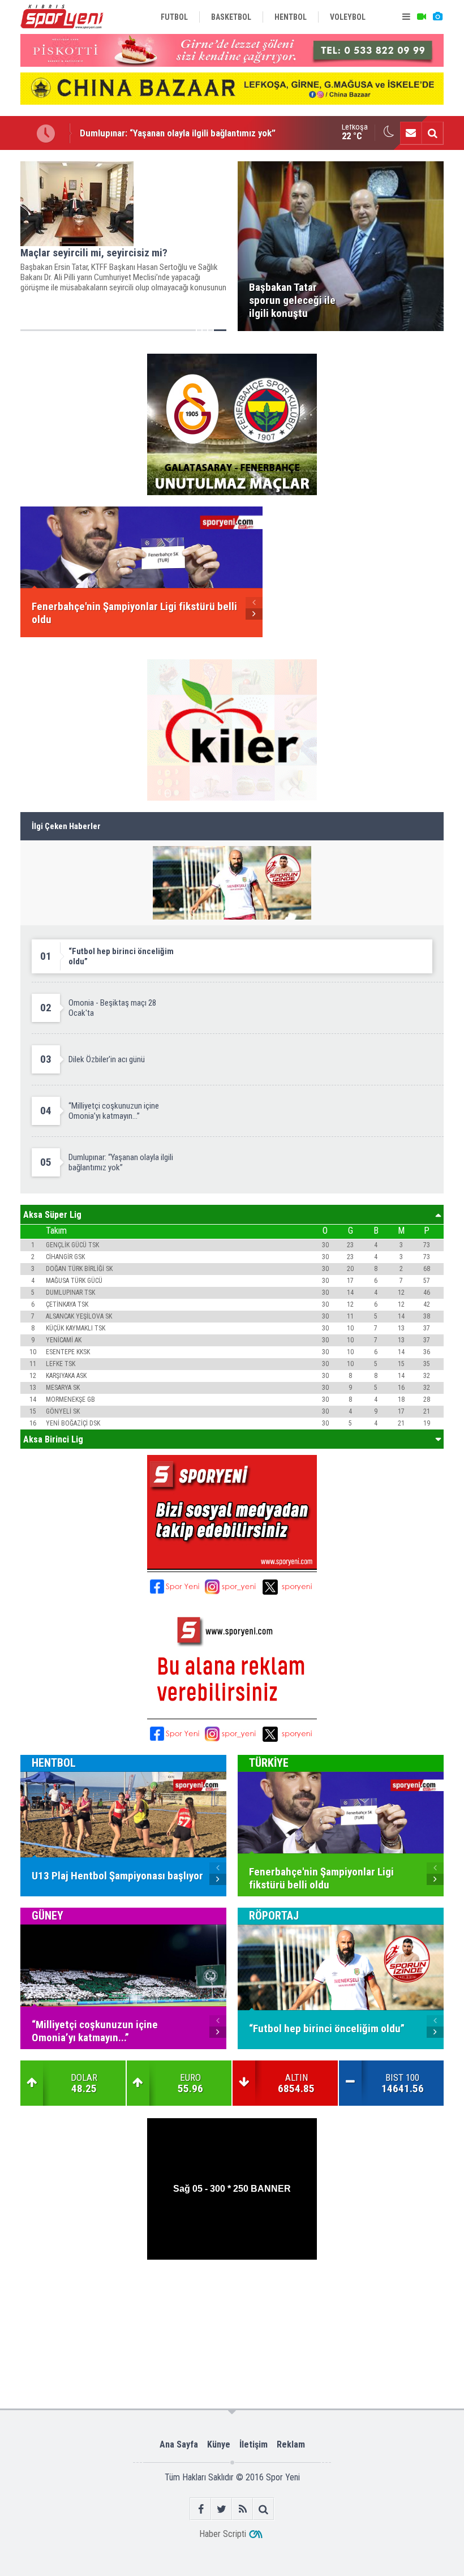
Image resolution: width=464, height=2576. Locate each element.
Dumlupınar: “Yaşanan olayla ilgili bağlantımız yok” (178, 132)
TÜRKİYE (269, 1763)
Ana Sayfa (179, 2444)
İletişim (254, 2444)
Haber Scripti (223, 2534)
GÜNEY (48, 1916)
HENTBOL (54, 1763)
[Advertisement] (232, 2296)
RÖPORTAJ (274, 1916)
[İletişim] (411, 133)
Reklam (291, 2444)
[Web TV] (422, 17)
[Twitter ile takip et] (222, 2509)
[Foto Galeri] (437, 17)
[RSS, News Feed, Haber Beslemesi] (242, 2509)
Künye (219, 2444)
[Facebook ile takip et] (201, 2509)
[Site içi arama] (432, 133)
